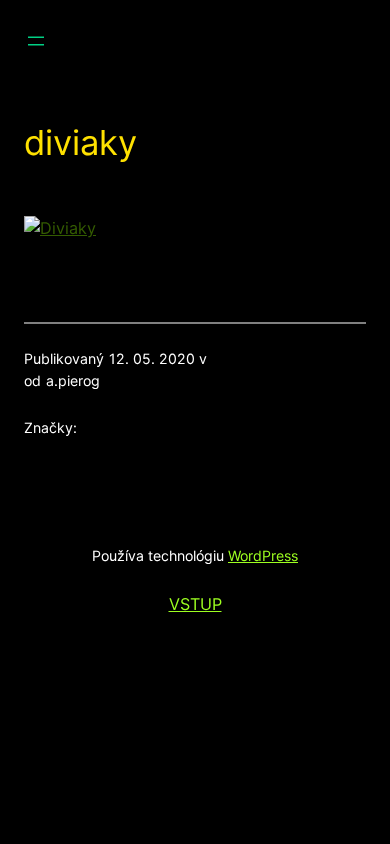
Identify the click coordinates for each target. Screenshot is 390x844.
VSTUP (195, 604)
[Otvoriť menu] (36, 41)
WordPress (263, 555)
